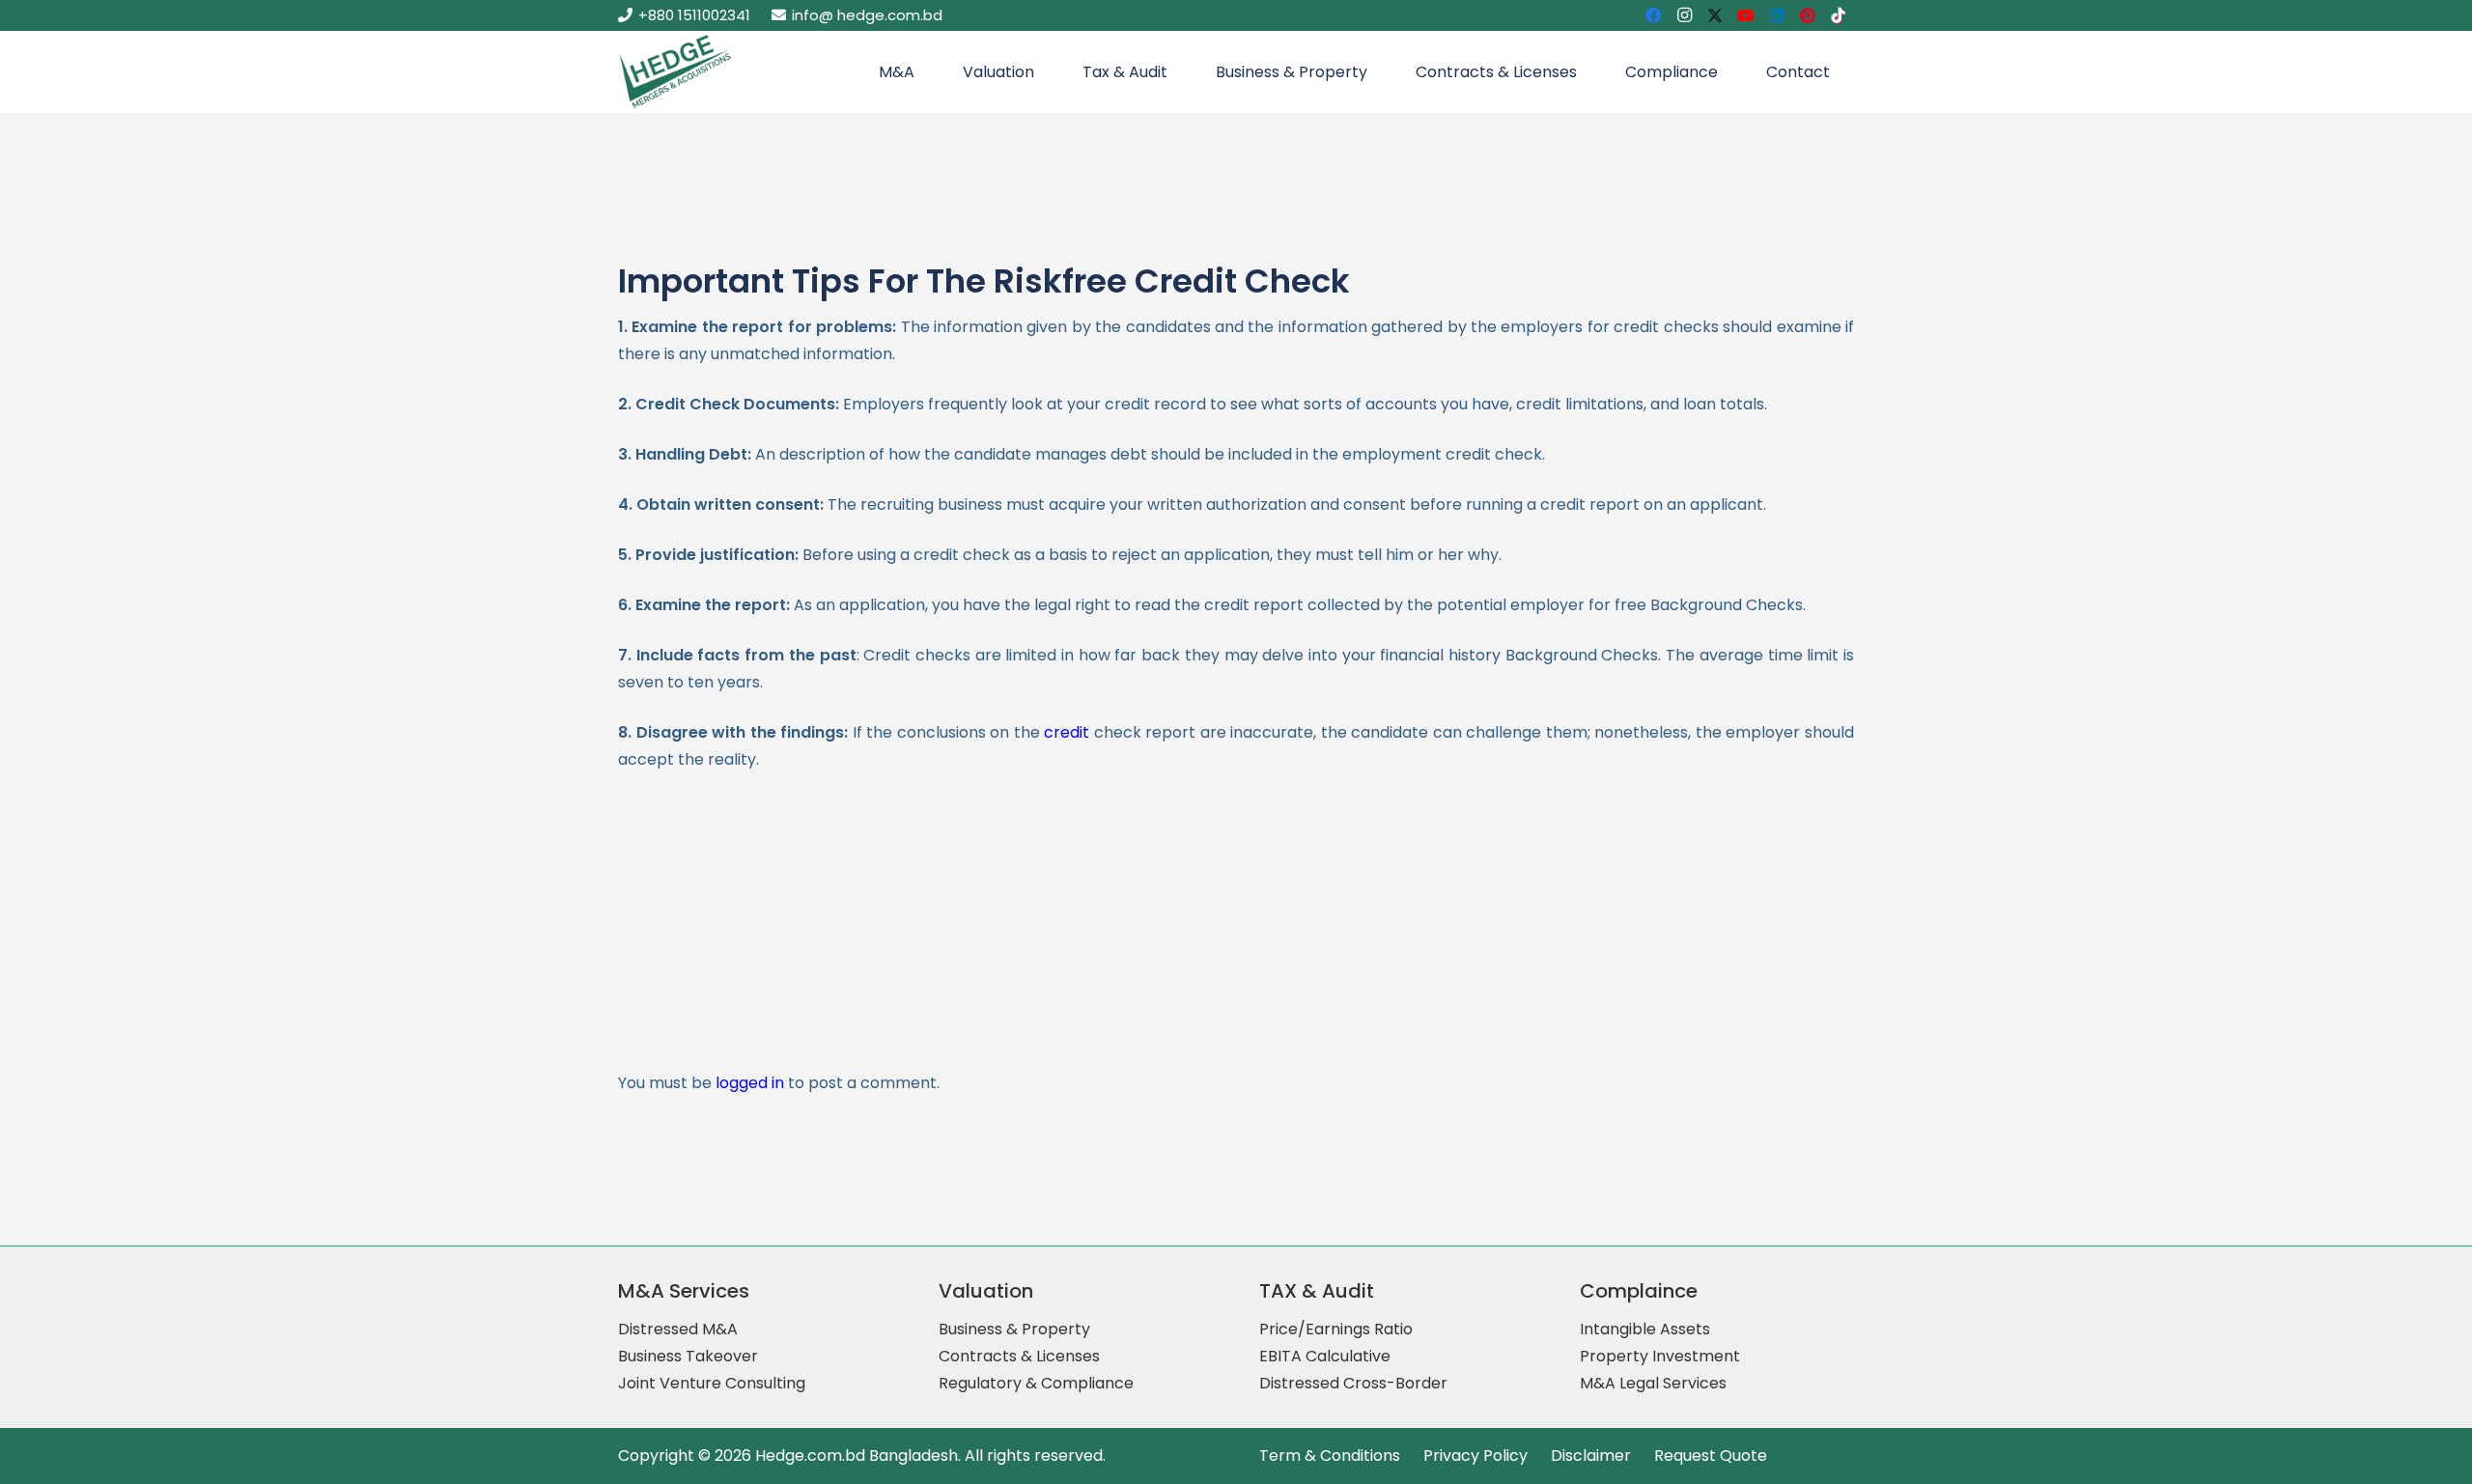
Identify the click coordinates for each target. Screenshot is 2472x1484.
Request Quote (1711, 1456)
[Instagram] (1684, 15)
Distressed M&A (678, 1329)
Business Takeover (688, 1356)
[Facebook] (1653, 15)
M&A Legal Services (1653, 1383)
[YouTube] (1746, 15)
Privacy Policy (1475, 1456)
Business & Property (1014, 1329)
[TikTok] (1839, 15)
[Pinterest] (1808, 15)
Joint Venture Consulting (712, 1383)
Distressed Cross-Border (1353, 1383)
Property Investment (1660, 1356)
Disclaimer (1591, 1456)
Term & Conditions (1330, 1456)
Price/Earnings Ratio (1336, 1329)
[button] (924, 72)
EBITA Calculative (1325, 1356)
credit (1067, 732)
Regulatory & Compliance (1036, 1383)
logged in (750, 1083)
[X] (1715, 15)
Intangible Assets (1645, 1329)
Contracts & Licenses (1019, 1356)
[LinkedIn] (1777, 15)
